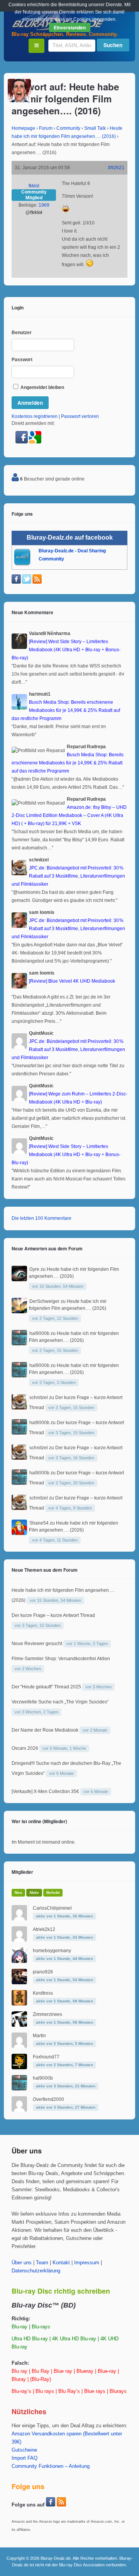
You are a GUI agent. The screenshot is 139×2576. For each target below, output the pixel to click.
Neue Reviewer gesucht (37, 1644)
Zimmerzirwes (47, 2014)
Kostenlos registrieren (35, 416)
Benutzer (22, 333)
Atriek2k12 (44, 1929)
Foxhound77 (46, 2057)
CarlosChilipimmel (52, 1908)
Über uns (22, 2263)
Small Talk (95, 128)
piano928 (43, 1972)
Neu (18, 1893)
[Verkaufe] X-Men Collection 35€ (45, 1791)
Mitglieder (22, 1872)
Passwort (22, 360)
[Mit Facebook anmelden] (22, 442)
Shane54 (39, 1523)
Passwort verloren (80, 416)
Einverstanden (70, 27)
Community (68, 128)
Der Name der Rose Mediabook (45, 1730)
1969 (44, 205)
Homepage (23, 128)
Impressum (87, 2263)
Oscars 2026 (25, 1748)
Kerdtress (43, 1993)
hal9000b (39, 1333)
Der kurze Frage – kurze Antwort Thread (53, 1615)
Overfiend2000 (48, 2099)
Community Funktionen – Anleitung (51, 2466)
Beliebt (53, 1893)
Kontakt (61, 2263)
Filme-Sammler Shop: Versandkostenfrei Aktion (61, 1659)
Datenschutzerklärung (36, 2271)
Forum (46, 128)
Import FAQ (25, 2458)
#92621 (116, 168)
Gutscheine (24, 2450)
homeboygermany (52, 1951)
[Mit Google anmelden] (35, 442)
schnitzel (39, 1398)
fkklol (34, 186)
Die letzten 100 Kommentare (42, 1218)
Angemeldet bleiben (42, 387)
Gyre (34, 1269)
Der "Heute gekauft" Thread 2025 (46, 1687)
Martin (39, 2036)
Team (42, 2263)
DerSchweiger (44, 1301)
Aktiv (34, 1893)
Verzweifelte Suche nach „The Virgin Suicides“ (60, 1702)
